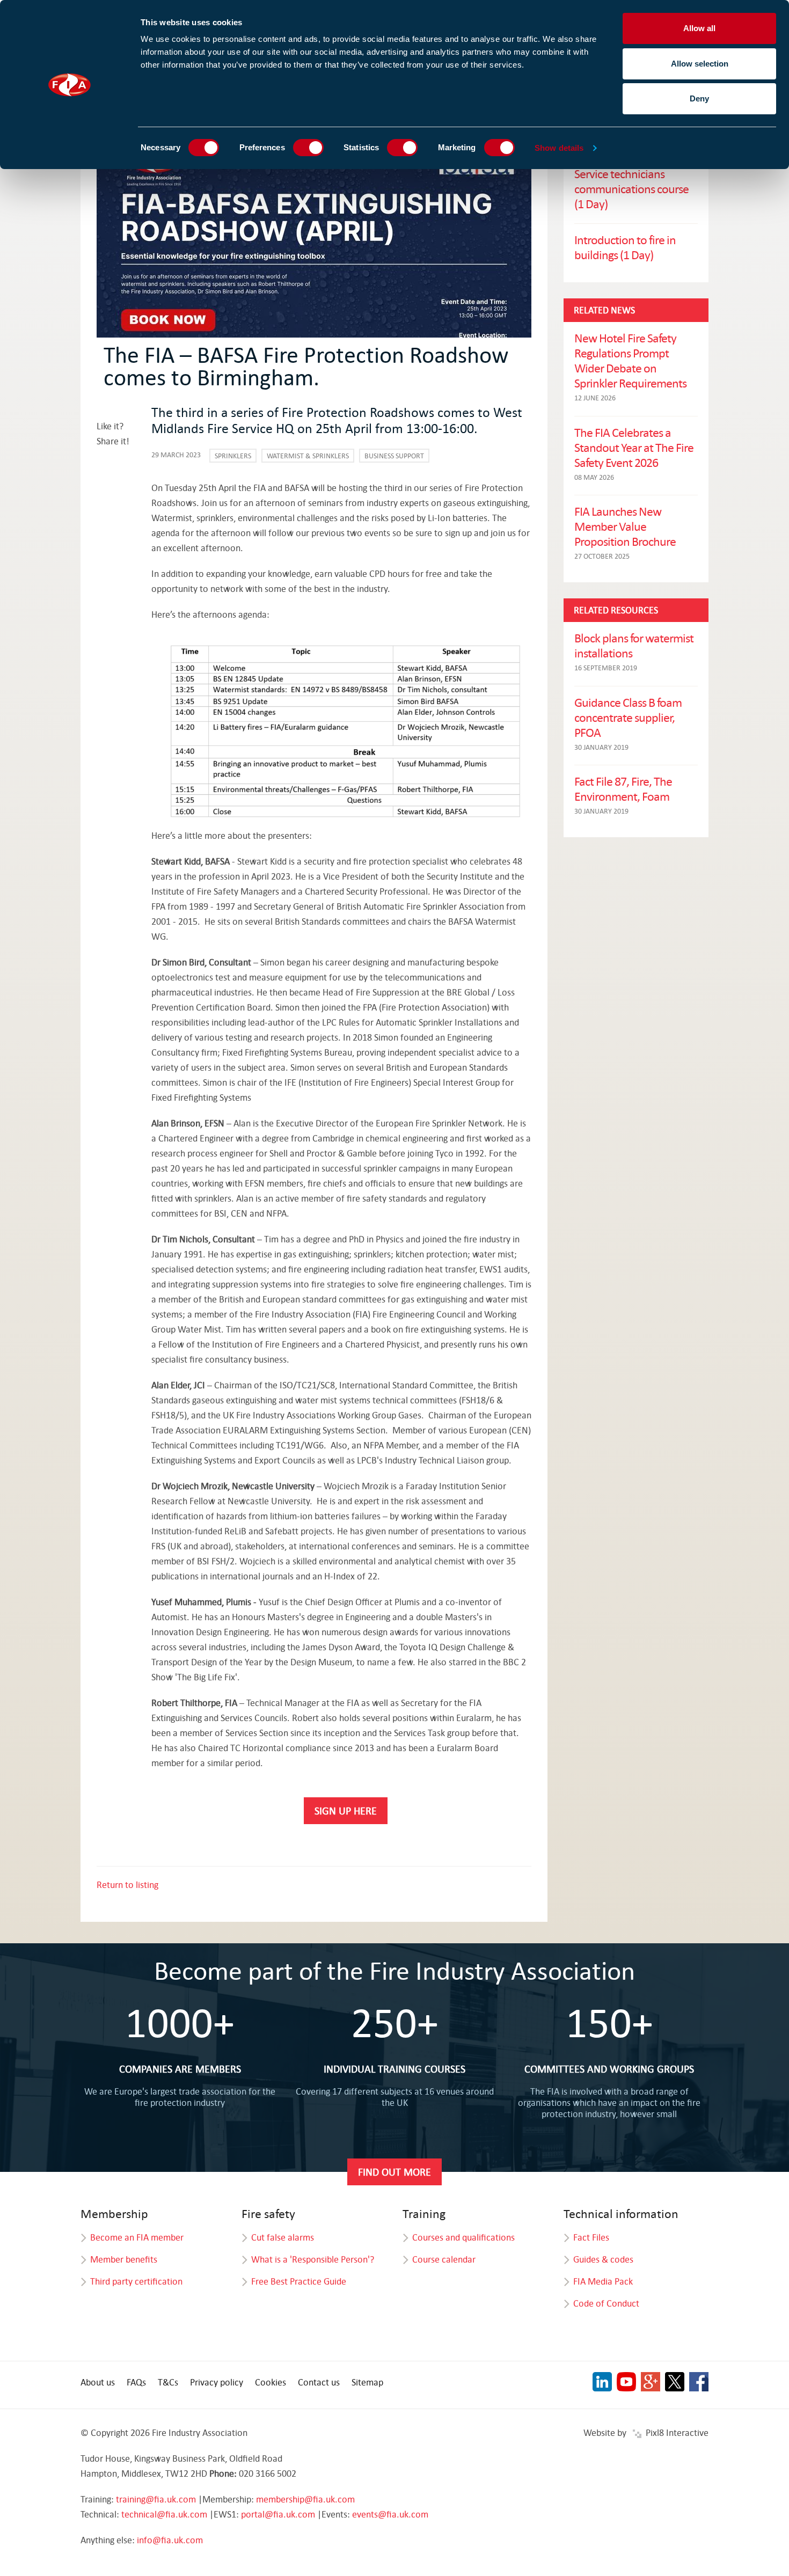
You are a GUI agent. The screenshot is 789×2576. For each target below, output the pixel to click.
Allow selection (700, 64)
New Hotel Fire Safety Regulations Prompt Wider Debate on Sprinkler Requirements (630, 360)
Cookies (271, 2382)
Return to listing (127, 1885)
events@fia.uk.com (390, 2514)
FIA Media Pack (603, 2281)
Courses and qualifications (463, 2237)
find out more (394, 2172)
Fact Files (591, 2237)
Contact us (319, 2382)
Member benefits (124, 2259)
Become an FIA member (137, 2237)
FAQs (136, 2382)
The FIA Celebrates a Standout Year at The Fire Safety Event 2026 (634, 447)
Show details (559, 148)
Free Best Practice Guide (299, 2281)
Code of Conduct (606, 2303)
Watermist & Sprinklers (308, 456)
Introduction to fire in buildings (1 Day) (625, 247)
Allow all (699, 28)
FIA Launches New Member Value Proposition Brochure (625, 526)
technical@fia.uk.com (164, 2514)
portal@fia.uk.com (278, 2514)
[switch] (308, 148)
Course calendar (444, 2259)
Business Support (394, 456)
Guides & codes (603, 2259)
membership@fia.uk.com (305, 2499)
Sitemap (367, 2382)
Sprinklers (233, 456)
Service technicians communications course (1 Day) (631, 188)
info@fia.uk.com (170, 2540)
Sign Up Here (346, 1810)
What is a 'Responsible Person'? (313, 2259)
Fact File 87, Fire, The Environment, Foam (623, 788)
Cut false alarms (283, 2237)
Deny (699, 98)
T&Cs (168, 2382)
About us (98, 2382)
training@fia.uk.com (156, 2499)
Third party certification (136, 2281)
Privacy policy (217, 2382)
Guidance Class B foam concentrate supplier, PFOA (628, 717)
